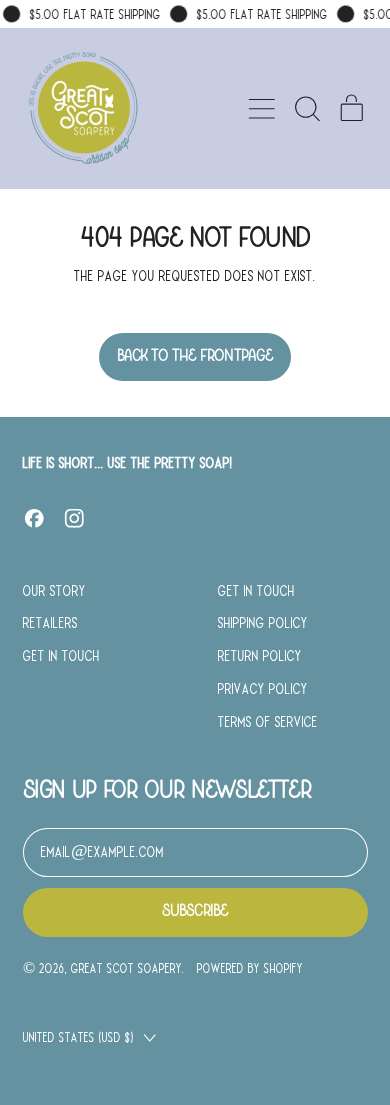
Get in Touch (61, 656)
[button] (307, 109)
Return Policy (260, 656)
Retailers (50, 623)
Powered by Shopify (250, 968)
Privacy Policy (263, 689)
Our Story (54, 591)
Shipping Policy (263, 623)
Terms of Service (268, 722)
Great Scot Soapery (126, 968)
